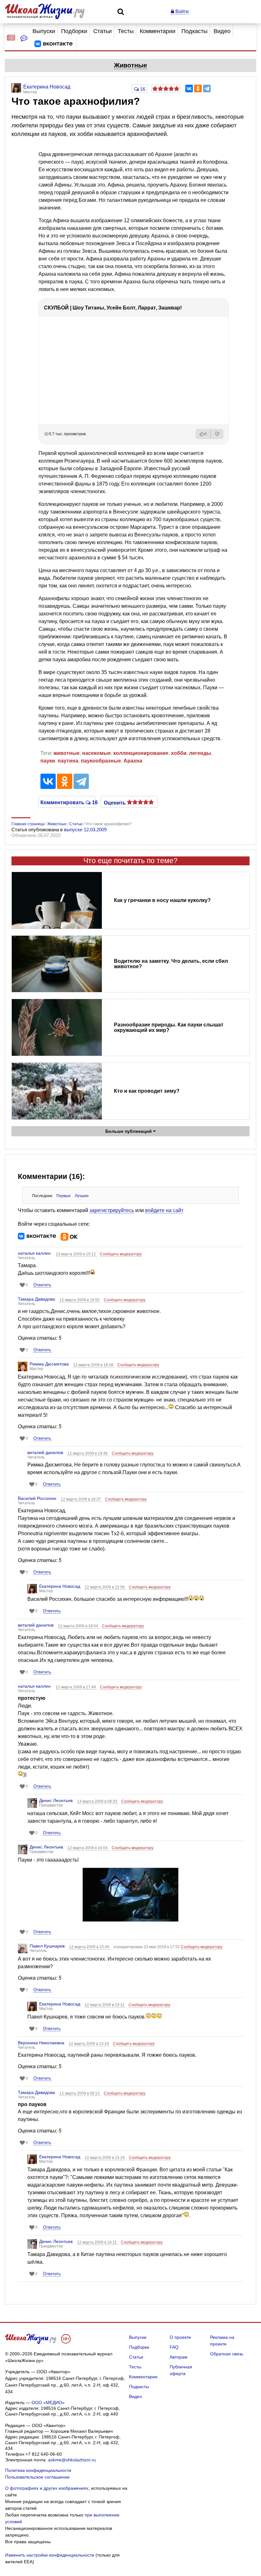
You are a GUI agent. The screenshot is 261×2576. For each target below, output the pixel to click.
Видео (222, 31)
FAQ (174, 2347)
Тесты (126, 31)
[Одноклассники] (198, 89)
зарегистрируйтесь (112, 1210)
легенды (200, 753)
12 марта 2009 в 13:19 (89, 2044)
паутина (68, 761)
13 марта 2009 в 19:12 (76, 1254)
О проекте (180, 2337)
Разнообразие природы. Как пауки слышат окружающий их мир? (169, 1027)
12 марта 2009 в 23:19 (105, 2158)
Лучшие (82, 1196)
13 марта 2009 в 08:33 (98, 1801)
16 (142, 89)
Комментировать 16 (67, 802)
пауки (48, 761)
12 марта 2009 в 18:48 (94, 1365)
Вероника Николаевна (41, 2043)
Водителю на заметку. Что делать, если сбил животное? (171, 964)
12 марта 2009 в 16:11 (97, 2242)
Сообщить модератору (121, 1254)
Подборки (74, 31)
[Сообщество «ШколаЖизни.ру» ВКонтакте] (53, 44)
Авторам (179, 2357)
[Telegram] (207, 89)
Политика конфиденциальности (38, 2470)
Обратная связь (227, 2354)
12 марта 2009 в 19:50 (80, 1300)
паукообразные (101, 761)
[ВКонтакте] (189, 89)
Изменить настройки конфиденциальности (50, 2555)
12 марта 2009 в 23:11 (105, 2005)
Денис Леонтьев (56, 1800)
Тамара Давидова (36, 1299)
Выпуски (44, 31)
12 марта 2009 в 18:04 (78, 1626)
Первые (63, 1196)
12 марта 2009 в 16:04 (88, 1848)
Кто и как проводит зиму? (147, 1091)
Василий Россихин (37, 1498)
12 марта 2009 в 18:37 (81, 1499)
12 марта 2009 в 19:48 (88, 1453)
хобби (179, 753)
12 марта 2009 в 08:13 (80, 2093)
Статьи (102, 31)
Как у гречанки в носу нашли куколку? (162, 900)
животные (67, 753)
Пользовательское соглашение (37, 2477)
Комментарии (158, 31)
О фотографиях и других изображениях (47, 2488)
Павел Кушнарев (47, 1946)
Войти (181, 11)
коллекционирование (141, 753)
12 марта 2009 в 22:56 (105, 1587)
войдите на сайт (164, 1210)
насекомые (96, 753)
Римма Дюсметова (49, 1364)
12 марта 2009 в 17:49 (76, 1687)
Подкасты (194, 31)
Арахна (133, 761)
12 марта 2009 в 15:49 (90, 1947)
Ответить (42, 1285)
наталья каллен (34, 1253)
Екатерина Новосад (60, 1586)
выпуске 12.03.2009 (85, 830)
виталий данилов (45, 1452)
